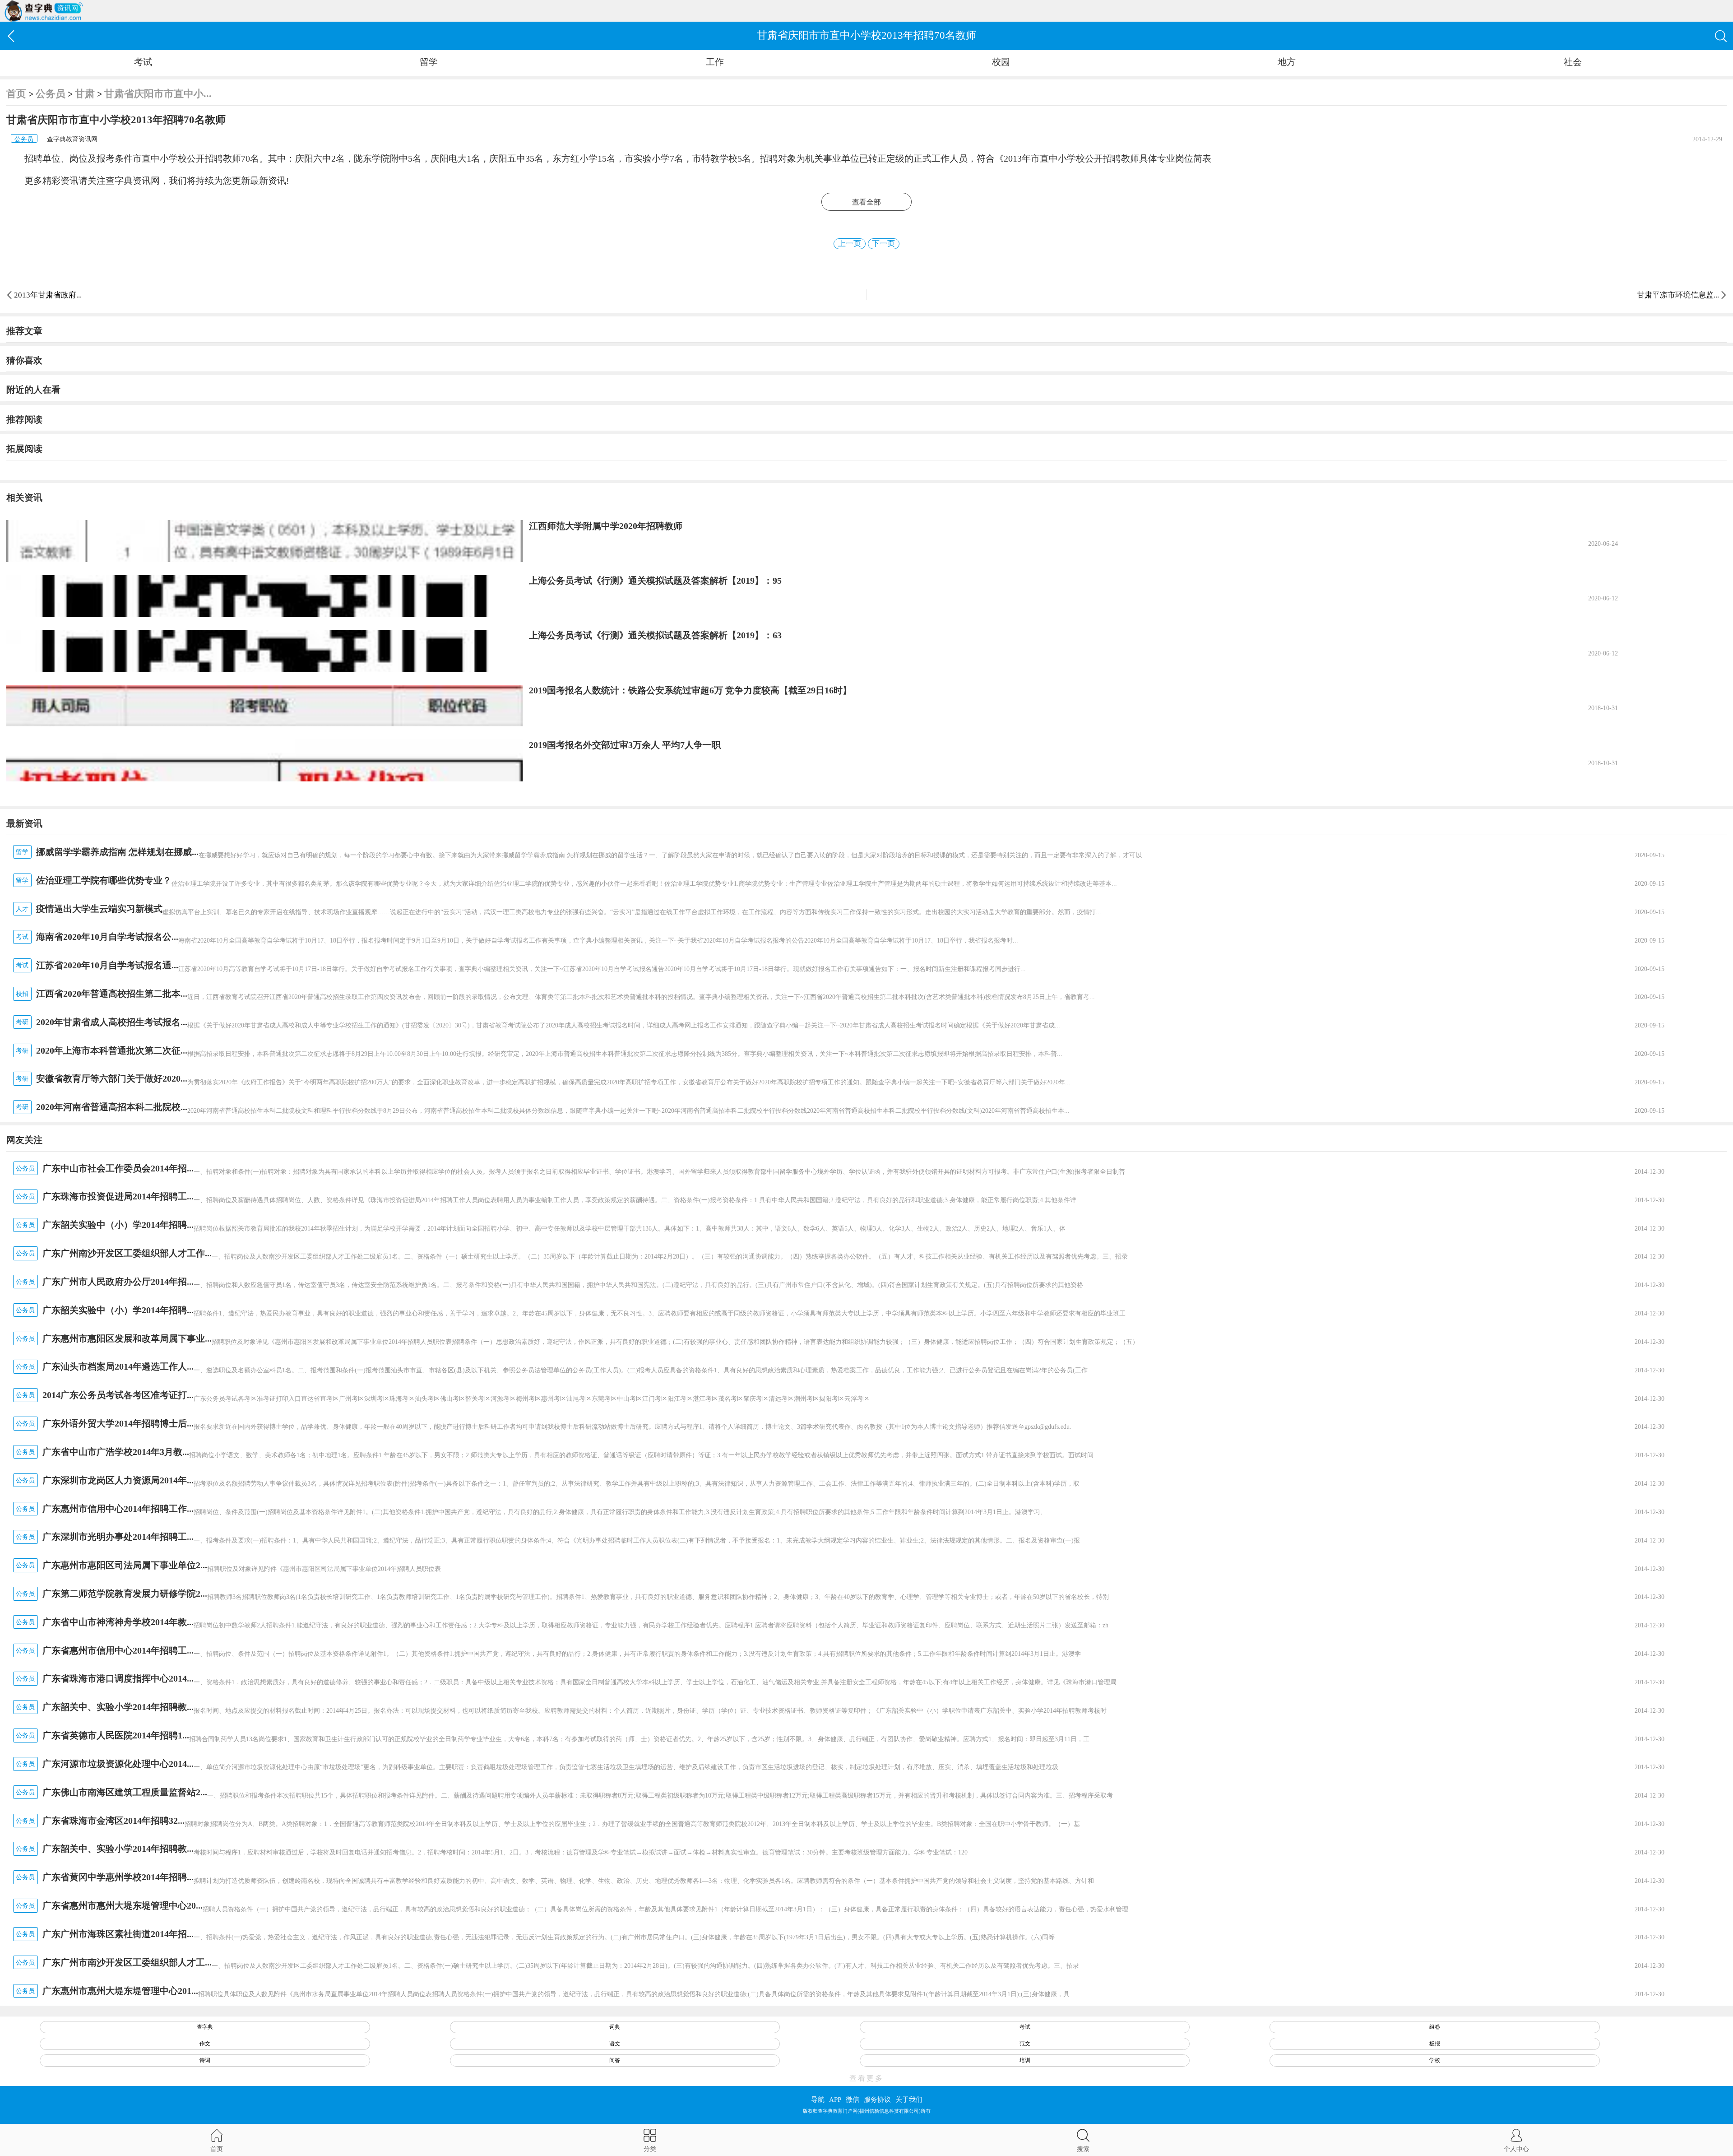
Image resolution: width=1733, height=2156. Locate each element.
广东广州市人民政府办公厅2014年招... (118, 1282)
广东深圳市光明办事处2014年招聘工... (118, 1537)
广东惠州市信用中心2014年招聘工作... (118, 1509)
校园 (1001, 62)
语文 (615, 2044)
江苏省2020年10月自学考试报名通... (107, 965)
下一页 (883, 244)
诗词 (205, 2060)
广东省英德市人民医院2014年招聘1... (116, 1735)
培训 (1025, 2060)
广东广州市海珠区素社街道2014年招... (118, 1934)
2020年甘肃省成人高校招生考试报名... (112, 1022)
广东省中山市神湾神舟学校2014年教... (118, 1622)
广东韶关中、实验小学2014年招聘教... (118, 1707)
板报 (1435, 2044)
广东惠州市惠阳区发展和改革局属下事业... (127, 1338)
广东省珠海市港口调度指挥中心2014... (118, 1678)
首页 (16, 94)
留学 (429, 62)
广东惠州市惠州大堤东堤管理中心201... (120, 1991)
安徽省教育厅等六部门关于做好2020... (112, 1078)
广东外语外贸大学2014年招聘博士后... (118, 1423)
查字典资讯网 (133, 181)
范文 (1025, 2044)
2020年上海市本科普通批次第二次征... (112, 1050)
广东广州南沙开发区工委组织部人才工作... (127, 1253)
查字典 (205, 2027)
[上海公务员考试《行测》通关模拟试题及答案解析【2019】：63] (264, 651)
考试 (143, 62)
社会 (1573, 62)
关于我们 (909, 2100)
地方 (1287, 62)
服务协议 (877, 2100)
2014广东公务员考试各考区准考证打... (118, 1395)
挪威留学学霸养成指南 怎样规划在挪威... (117, 852)
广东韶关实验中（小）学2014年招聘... (118, 1225)
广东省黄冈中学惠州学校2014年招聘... (118, 1877)
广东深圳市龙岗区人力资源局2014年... (118, 1480)
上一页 (850, 244)
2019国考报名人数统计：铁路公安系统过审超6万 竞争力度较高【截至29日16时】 (690, 690)
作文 (205, 2044)
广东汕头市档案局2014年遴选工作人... (118, 1366)
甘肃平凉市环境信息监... (1678, 295)
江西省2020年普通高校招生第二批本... (112, 994)
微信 (853, 2100)
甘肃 (85, 94)
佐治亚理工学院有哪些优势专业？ (104, 880)
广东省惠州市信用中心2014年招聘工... (118, 1650)
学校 (1435, 2060)
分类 (650, 2149)
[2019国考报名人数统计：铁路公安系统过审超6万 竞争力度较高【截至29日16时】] (264, 706)
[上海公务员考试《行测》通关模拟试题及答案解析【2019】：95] (264, 596)
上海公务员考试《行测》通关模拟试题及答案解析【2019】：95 (655, 581)
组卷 (1435, 2027)
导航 (818, 2100)
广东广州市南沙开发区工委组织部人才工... (127, 1962)
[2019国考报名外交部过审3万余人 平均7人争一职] (264, 760)
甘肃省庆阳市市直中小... (158, 94)
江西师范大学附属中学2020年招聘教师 (606, 526)
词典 (615, 2027)
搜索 (1083, 2149)
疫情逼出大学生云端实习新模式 (99, 909)
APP (835, 2100)
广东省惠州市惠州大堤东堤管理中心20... (123, 1905)
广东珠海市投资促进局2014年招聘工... (118, 1196)
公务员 (51, 94)
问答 (615, 2060)
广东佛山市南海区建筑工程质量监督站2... (125, 1792)
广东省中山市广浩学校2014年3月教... (116, 1452)
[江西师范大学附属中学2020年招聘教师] (264, 541)
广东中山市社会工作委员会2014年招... (118, 1168)
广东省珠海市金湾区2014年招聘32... (114, 1821)
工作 (715, 62)
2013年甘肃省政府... (48, 295)
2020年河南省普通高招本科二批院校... (112, 1107)
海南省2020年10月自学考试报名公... (107, 937)
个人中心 (1516, 2149)
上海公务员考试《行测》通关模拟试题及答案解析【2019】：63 (655, 635)
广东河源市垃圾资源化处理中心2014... (118, 1764)
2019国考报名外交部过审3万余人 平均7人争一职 (625, 745)
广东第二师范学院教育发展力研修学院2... (125, 1594)
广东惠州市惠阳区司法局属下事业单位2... (125, 1565)
